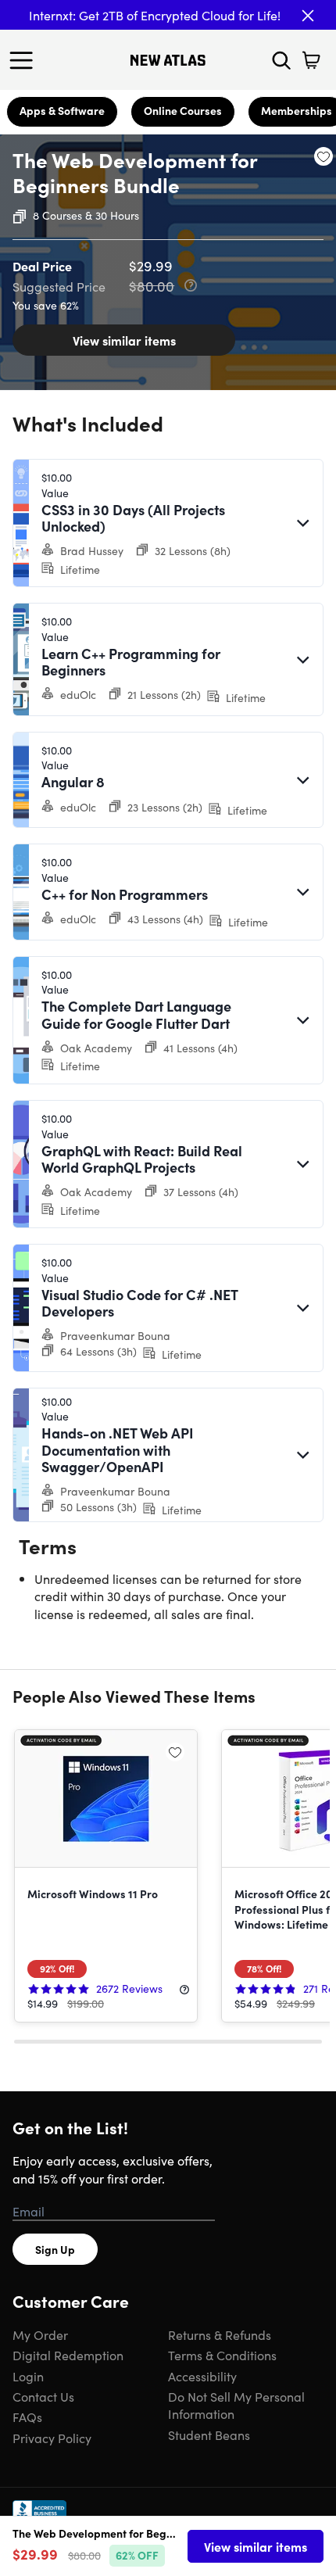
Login (28, 2376)
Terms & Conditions (222, 2355)
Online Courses (183, 110)
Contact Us (43, 2396)
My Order (40, 2334)
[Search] (281, 60)
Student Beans (209, 2434)
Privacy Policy (52, 2438)
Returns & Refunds (220, 2334)
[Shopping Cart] (311, 60)
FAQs (27, 2417)
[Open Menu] (25, 60)
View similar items (124, 340)
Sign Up (55, 2249)
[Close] (308, 16)
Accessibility (202, 2376)
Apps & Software (62, 110)
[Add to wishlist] (323, 156)
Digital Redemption (68, 2355)
